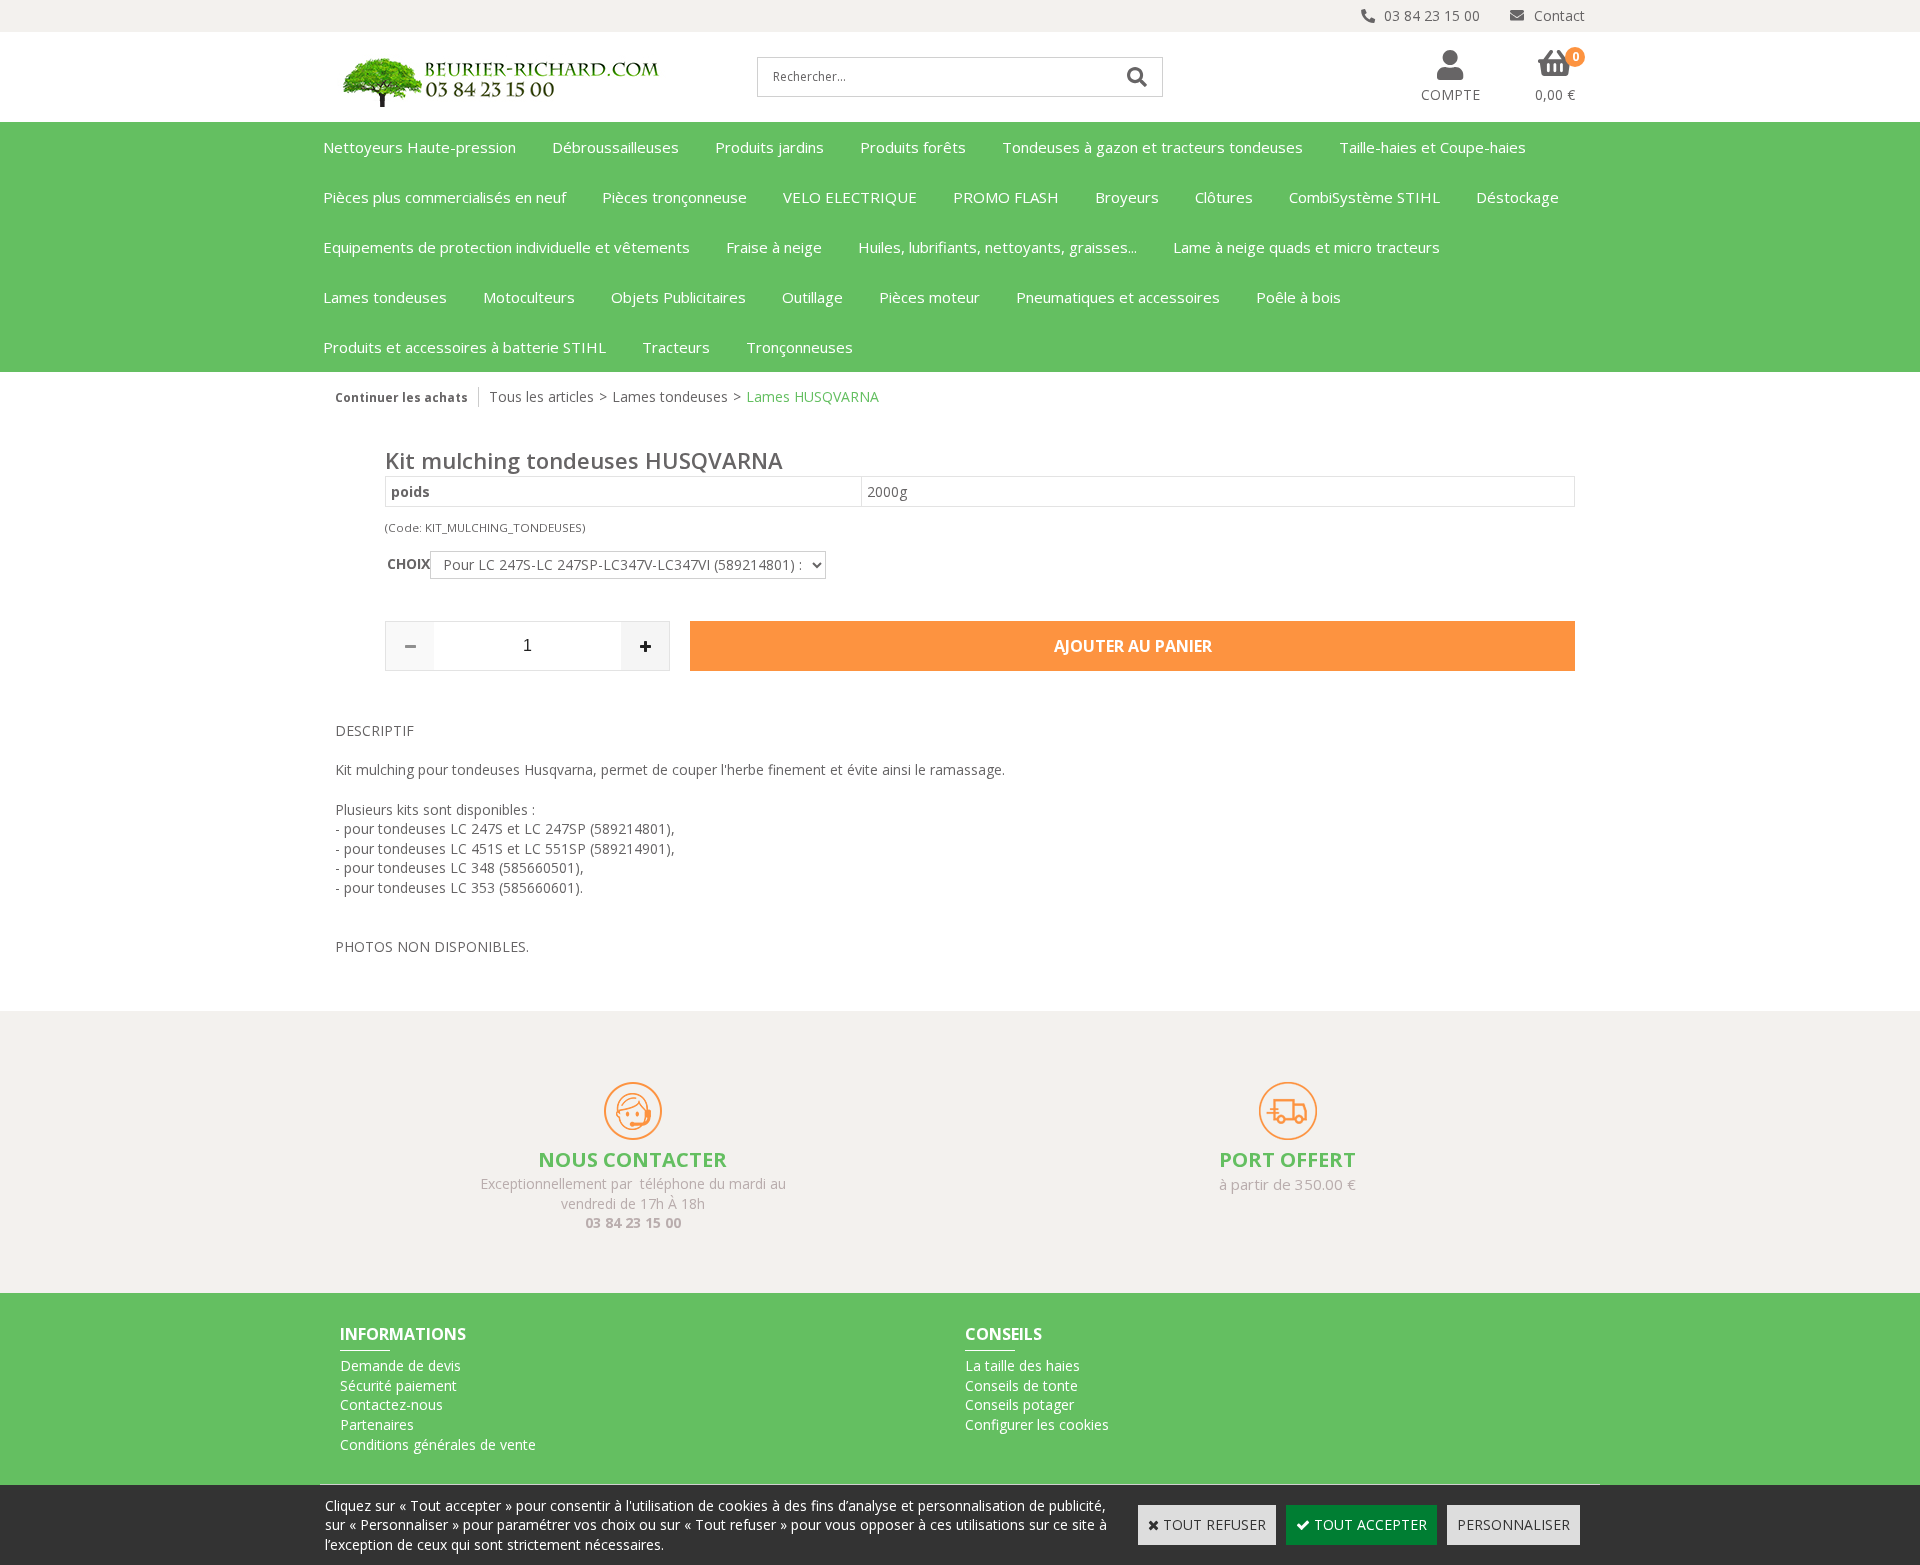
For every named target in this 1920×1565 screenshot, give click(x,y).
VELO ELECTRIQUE (850, 197)
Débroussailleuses (615, 147)
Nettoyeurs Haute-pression (419, 147)
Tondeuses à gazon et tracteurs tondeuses (1152, 147)
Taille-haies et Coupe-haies (1432, 147)
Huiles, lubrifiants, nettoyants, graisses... (997, 247)
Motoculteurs (529, 297)
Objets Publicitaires (678, 297)
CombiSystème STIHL (1364, 197)
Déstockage (1517, 197)
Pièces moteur (929, 297)
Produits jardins (769, 147)
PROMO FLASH (1006, 197)
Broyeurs (1127, 197)
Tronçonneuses (799, 347)
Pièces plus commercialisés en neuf (444, 197)
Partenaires (377, 1424)
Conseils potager (1019, 1404)
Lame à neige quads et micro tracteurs (1306, 247)
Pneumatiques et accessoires (1118, 297)
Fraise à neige (774, 247)
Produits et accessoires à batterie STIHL (464, 347)
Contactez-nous (391, 1404)
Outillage (812, 297)
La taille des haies (1022, 1365)
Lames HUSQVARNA (812, 396)
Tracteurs (676, 347)
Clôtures (1224, 197)
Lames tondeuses (385, 297)
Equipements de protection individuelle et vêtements (506, 247)
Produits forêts (913, 147)
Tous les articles (541, 396)
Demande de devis (400, 1365)
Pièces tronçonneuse (674, 197)
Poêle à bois (1298, 297)
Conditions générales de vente (438, 1444)
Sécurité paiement (398, 1385)
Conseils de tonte (1021, 1385)
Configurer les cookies (1037, 1424)
